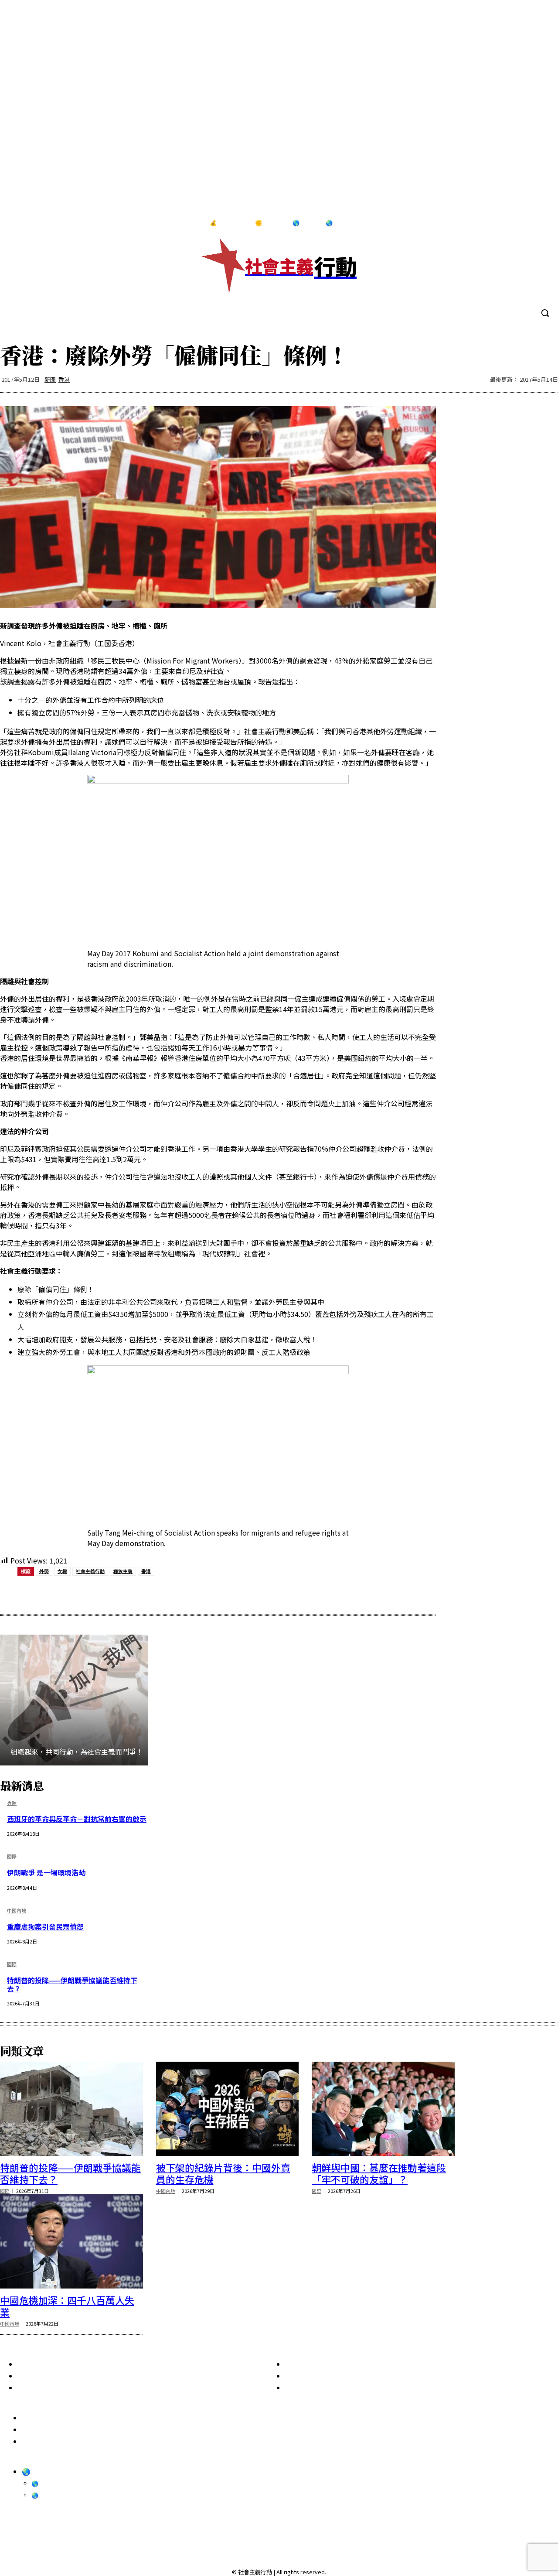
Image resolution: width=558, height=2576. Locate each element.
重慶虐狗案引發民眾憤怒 (45, 1926)
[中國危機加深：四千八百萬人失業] (71, 2241)
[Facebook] (486, 223)
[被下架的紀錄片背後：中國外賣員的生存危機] (228, 2109)
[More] (235, 1593)
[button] (545, 313)
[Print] (172, 1593)
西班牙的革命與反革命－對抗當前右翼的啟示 (77, 1819)
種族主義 (123, 1571)
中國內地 (17, 1911)
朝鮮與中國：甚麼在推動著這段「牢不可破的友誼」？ (379, 2173)
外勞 (44, 1571)
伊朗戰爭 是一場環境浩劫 (46, 1872)
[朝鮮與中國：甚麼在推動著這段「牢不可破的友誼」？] (383, 2109)
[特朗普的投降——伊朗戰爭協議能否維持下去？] (71, 2109)
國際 (12, 1857)
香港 (64, 379)
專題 (12, 1803)
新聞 (50, 379)
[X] (540, 223)
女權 (62, 1571)
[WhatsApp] (140, 1593)
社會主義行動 (90, 1571)
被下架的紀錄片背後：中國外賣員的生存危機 (223, 2173)
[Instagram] (504, 223)
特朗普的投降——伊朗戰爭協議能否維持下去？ (72, 1984)
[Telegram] (522, 223)
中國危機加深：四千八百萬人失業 (67, 2306)
